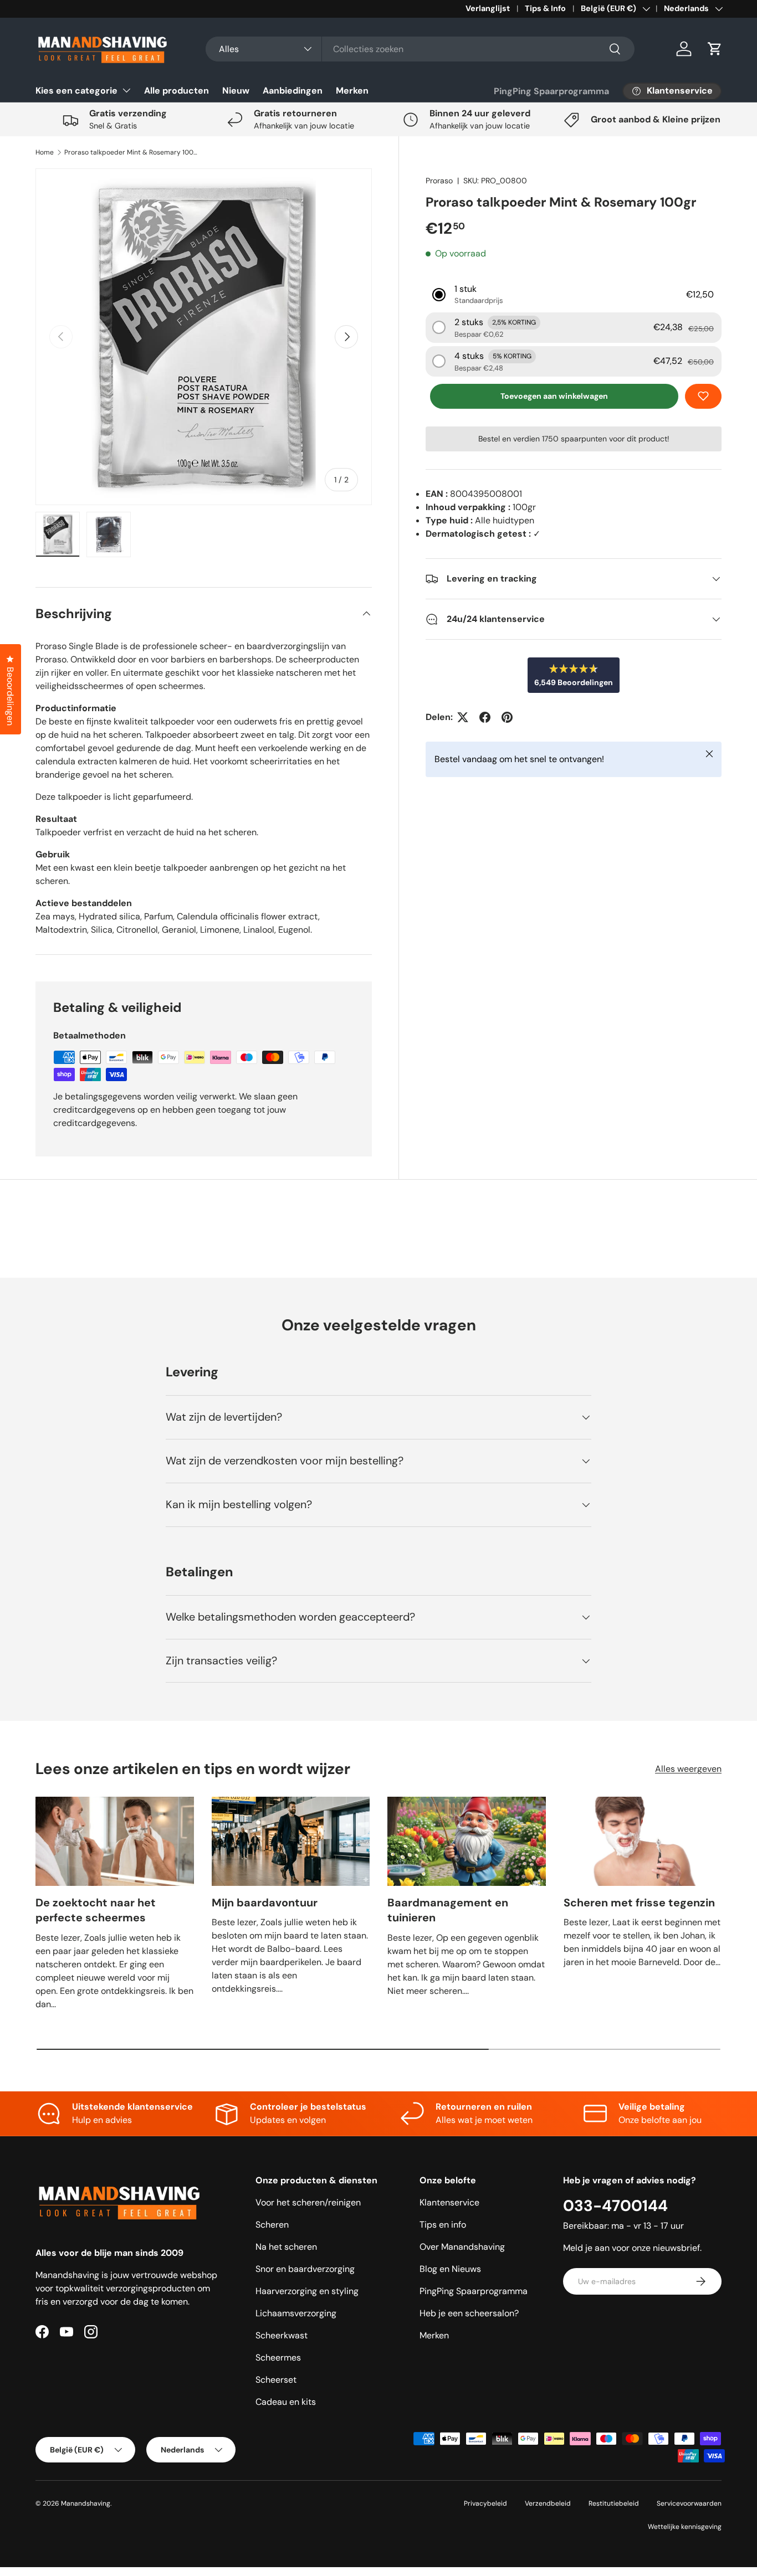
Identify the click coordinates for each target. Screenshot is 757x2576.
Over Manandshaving (462, 2247)
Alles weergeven (688, 1769)
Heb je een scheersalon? (469, 2313)
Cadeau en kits (286, 2402)
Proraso (439, 181)
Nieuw (236, 91)
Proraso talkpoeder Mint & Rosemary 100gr (131, 152)
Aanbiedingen (293, 91)
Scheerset (276, 2380)
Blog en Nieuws (450, 2269)
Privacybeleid (485, 2503)
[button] (715, 49)
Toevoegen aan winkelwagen (554, 396)
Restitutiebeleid (614, 2503)
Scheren (272, 2225)
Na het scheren (286, 2247)
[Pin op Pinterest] (507, 717)
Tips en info (443, 2225)
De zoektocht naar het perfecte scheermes (96, 1910)
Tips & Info (545, 8)
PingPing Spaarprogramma (551, 91)
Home (45, 152)
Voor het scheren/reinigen (308, 2202)
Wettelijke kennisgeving (685, 2527)
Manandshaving (86, 2503)
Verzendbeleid (548, 2503)
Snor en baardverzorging (305, 2269)
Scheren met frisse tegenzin (639, 1903)
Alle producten (177, 91)
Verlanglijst (488, 8)
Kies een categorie (76, 91)
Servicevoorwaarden (689, 2503)
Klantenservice (449, 2202)
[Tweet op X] (463, 717)
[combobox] (420, 49)
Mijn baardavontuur (265, 1903)
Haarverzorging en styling (307, 2291)
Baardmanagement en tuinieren (448, 1910)
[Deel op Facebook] (485, 717)
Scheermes (278, 2358)
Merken (352, 91)
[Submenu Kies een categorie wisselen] (126, 90)
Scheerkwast (282, 2335)
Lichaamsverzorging (296, 2313)
